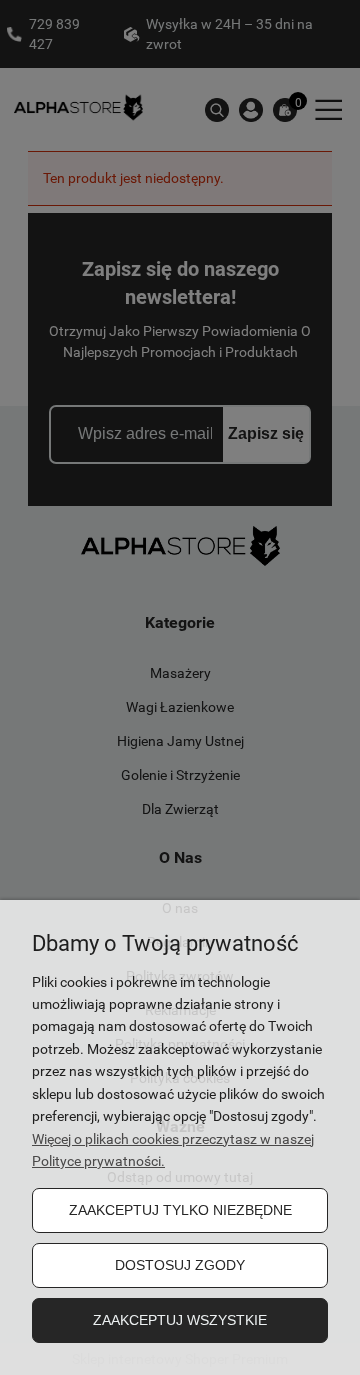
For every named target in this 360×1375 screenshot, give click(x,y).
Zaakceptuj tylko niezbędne (180, 1210)
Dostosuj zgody (180, 1265)
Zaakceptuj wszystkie (180, 1320)
